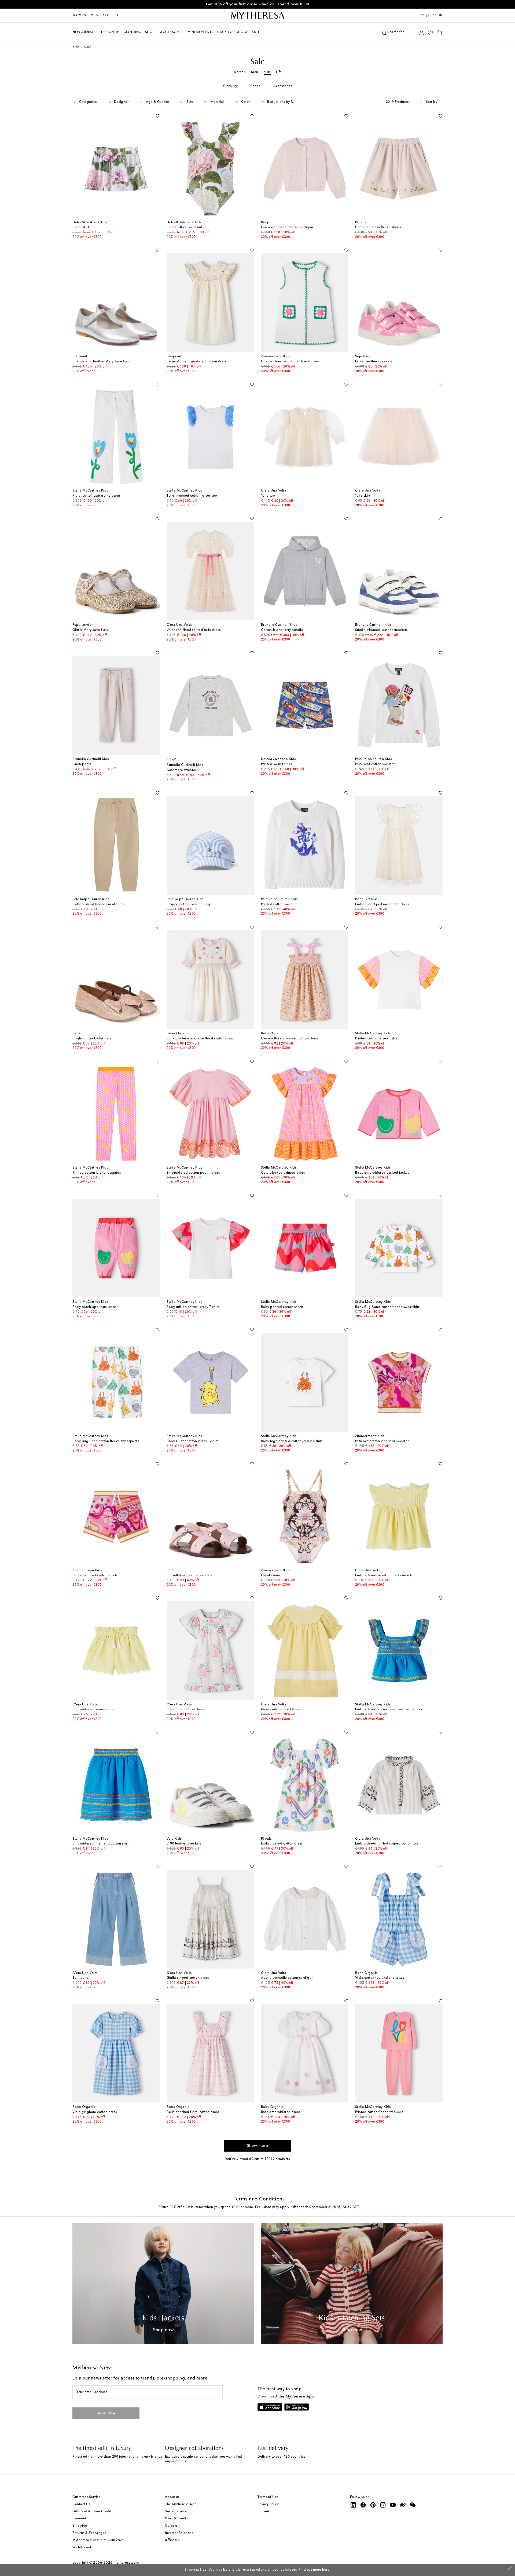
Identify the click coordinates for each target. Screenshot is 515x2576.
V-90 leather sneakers (184, 1844)
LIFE (118, 15)
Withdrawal (82, 2548)
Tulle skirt (363, 496)
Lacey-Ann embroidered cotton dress (196, 362)
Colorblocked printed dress (283, 1173)
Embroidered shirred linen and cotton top (389, 1709)
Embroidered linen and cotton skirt (100, 1844)
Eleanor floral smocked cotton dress (290, 1039)
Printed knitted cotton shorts (95, 1576)
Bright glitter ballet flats (92, 1039)
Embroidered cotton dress (282, 1844)
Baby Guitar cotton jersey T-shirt (192, 1441)
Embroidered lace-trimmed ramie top (385, 1576)
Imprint (263, 2512)
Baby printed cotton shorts (282, 1307)
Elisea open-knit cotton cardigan (287, 227)
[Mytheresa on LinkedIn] (353, 2505)
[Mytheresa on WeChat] (413, 2505)
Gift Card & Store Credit (92, 2512)
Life (279, 72)
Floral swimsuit (273, 1576)
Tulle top (268, 496)
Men (95, 15)
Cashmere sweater (181, 770)
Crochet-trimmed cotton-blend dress (290, 362)
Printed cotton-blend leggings (97, 1173)
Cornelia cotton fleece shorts (378, 227)
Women (79, 15)
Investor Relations (179, 2533)
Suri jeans (80, 1978)
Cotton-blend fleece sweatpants (98, 904)
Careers (171, 2526)
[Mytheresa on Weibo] (403, 2505)
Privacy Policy (268, 2504)
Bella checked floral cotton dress (193, 2112)
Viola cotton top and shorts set (380, 1978)
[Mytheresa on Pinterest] (373, 2505)
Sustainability (176, 2512)
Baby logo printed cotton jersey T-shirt (292, 1441)
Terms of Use (268, 2497)
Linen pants (82, 764)
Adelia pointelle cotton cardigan (287, 1978)
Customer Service (87, 2497)
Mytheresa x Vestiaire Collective (98, 2540)
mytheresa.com (126, 2563)
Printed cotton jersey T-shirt (377, 1039)
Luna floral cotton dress (185, 1709)
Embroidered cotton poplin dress (193, 1173)
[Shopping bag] (439, 32)
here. (326, 2570)
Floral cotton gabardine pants (97, 496)
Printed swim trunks (277, 764)
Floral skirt (81, 227)
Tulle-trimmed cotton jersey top (192, 496)
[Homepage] (257, 16)
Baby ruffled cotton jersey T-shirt (193, 1307)
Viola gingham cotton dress (95, 2112)
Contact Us (81, 2504)
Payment (79, 2519)
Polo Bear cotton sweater (375, 764)
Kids (106, 15)
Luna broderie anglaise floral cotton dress (200, 1039)
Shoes (255, 86)
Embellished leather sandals (189, 1576)
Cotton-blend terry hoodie (282, 630)
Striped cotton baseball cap (189, 904)
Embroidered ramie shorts (93, 1709)
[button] (384, 32)
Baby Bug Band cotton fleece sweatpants (106, 1441)
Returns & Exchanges (89, 2533)
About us (172, 2497)
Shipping (80, 2526)
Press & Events (176, 2519)
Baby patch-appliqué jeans (94, 1307)
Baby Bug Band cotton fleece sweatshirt (387, 1307)
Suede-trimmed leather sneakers (381, 630)
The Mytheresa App (181, 2504)
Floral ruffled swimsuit (184, 227)
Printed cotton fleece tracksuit (379, 2112)
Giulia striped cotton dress (188, 1978)
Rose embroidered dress (281, 2112)
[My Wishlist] (430, 32)
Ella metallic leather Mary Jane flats (101, 362)
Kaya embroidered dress (281, 1709)
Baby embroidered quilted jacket (382, 1173)
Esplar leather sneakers (374, 362)
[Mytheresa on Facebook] (363, 2505)
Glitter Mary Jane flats (90, 630)
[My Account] (422, 32)
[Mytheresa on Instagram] (383, 2505)
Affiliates (172, 2540)
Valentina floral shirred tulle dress (194, 630)
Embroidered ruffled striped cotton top (387, 1844)
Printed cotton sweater (279, 904)
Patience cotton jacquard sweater (382, 1441)
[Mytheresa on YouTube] (393, 2505)
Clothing (230, 86)
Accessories (283, 86)
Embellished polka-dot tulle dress (382, 904)
